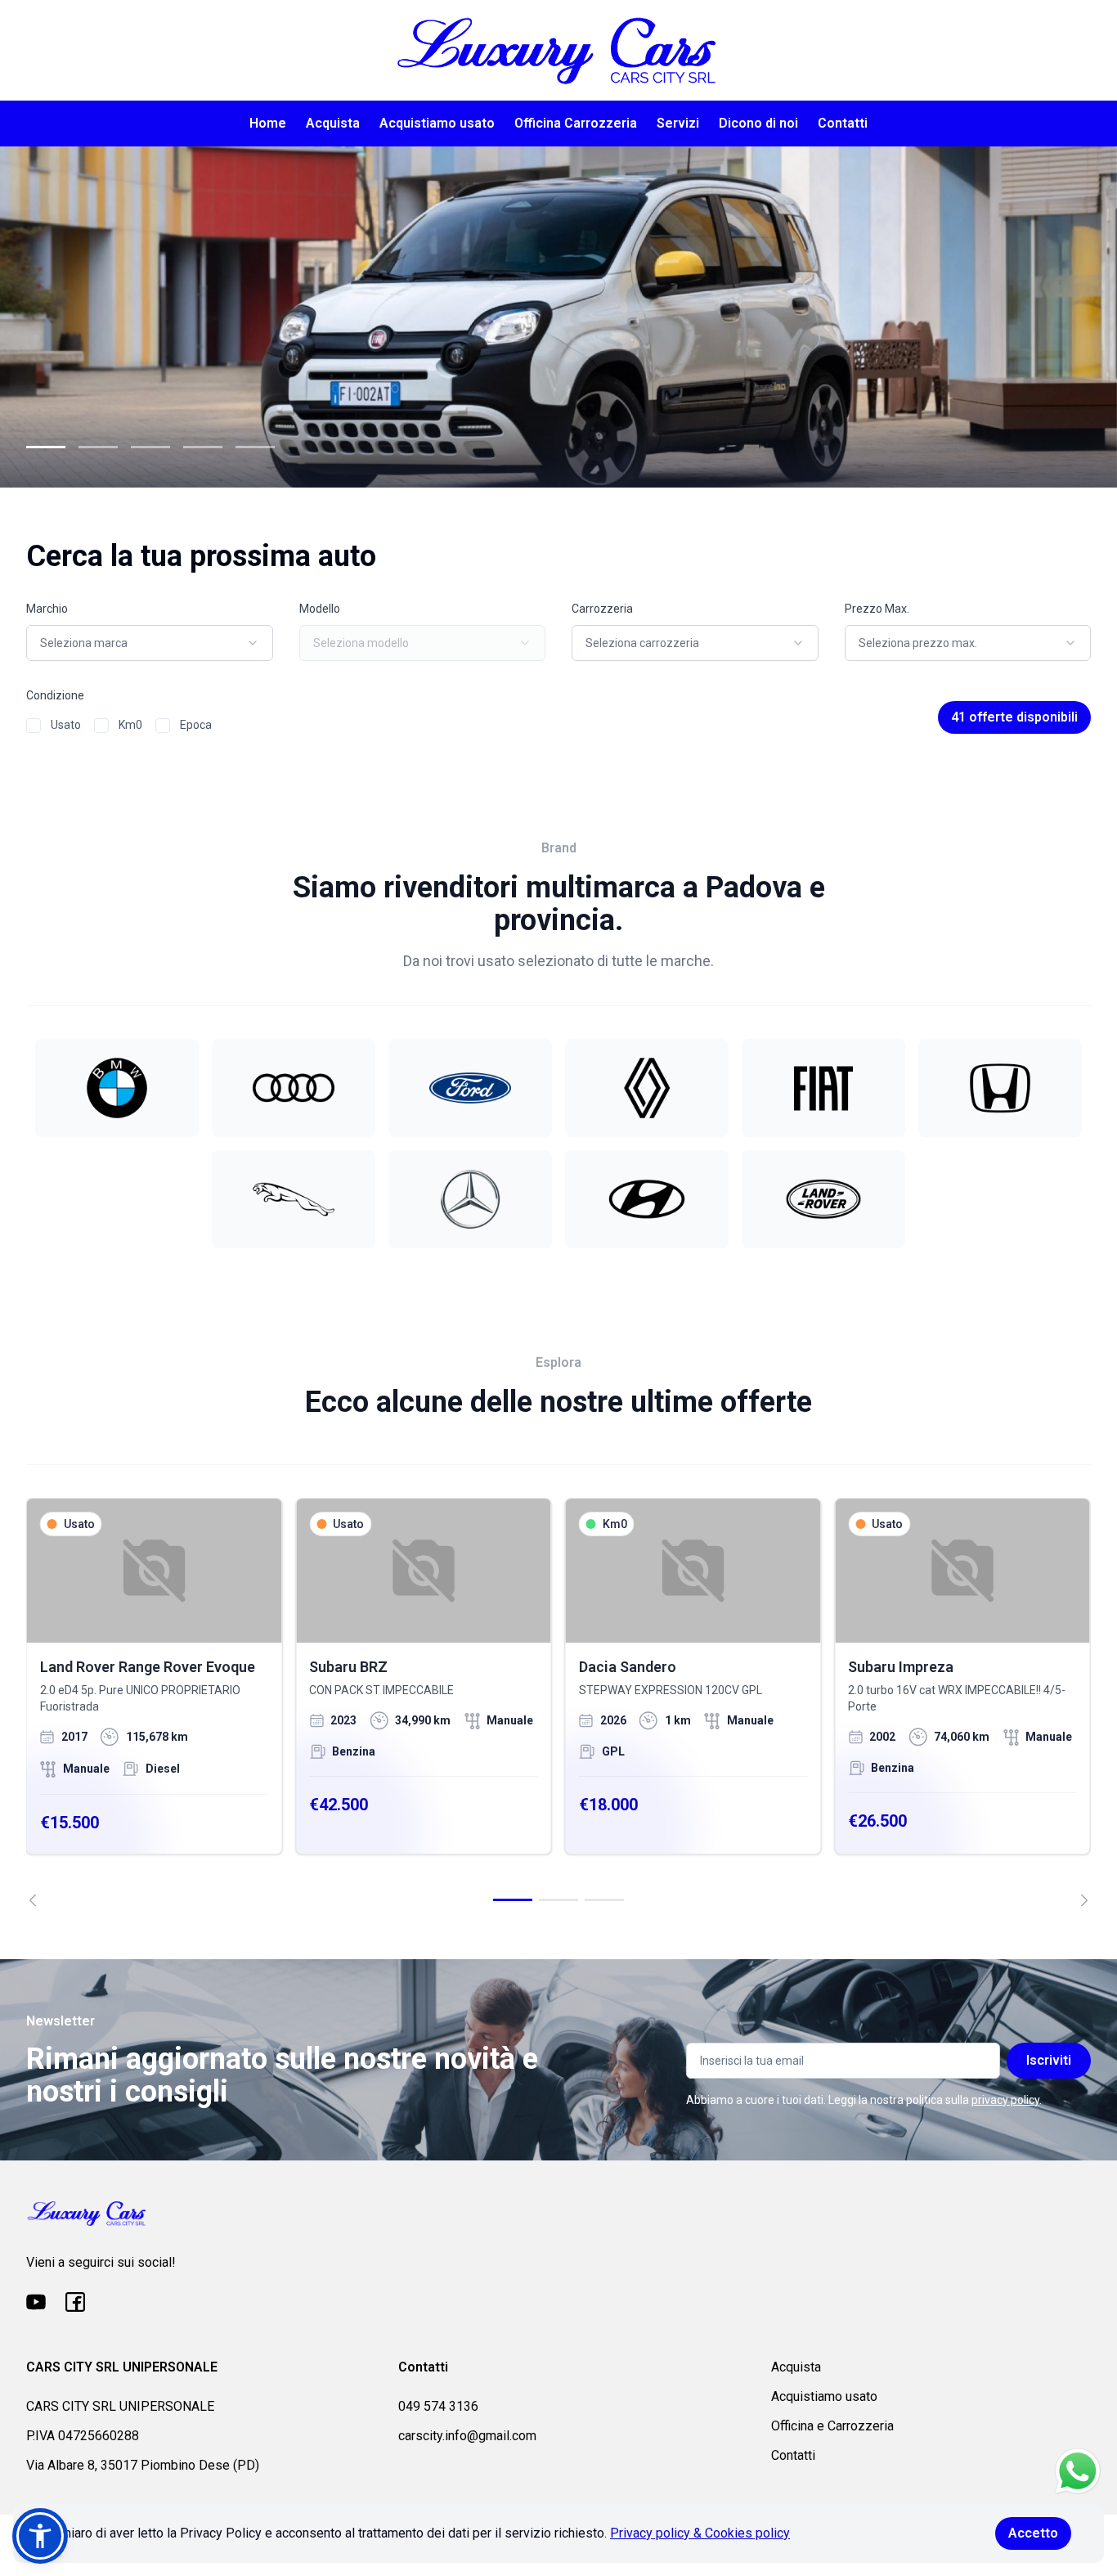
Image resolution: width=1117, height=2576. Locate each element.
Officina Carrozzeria (576, 123)
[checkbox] (34, 726)
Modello (320, 609)
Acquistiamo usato (437, 123)
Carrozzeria (602, 609)
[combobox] (150, 643)
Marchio (47, 609)
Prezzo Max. (877, 609)
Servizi (678, 123)
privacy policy (1005, 2100)
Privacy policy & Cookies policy (700, 2533)
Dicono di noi (758, 123)
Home (268, 123)
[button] (40, 2536)
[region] (558, 1702)
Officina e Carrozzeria (832, 2426)
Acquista (333, 123)
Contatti (843, 123)
